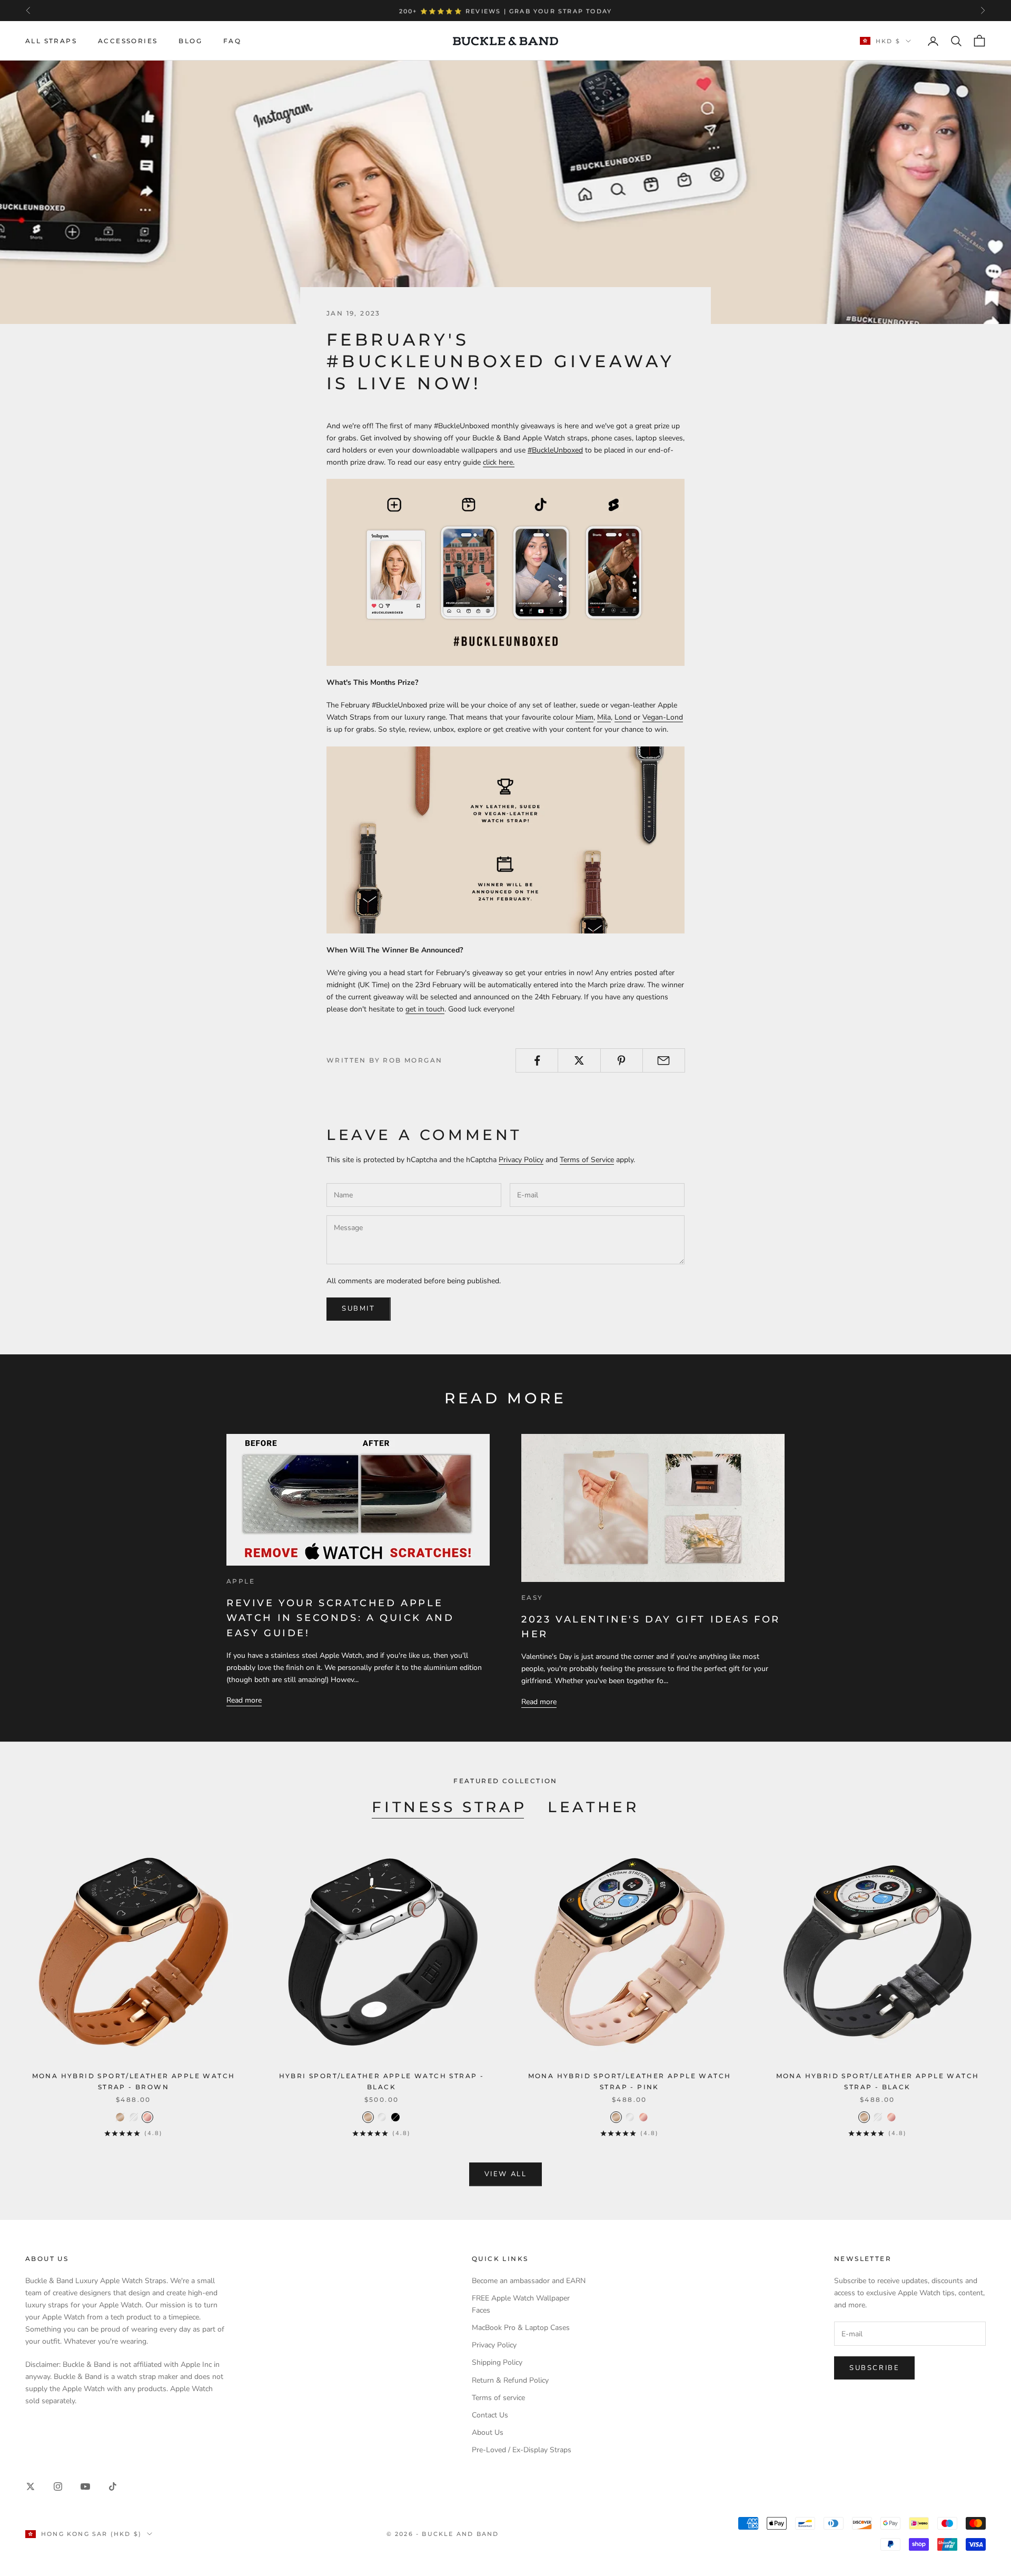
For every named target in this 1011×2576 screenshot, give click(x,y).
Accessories (128, 41)
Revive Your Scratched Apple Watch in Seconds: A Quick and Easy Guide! (340, 1618)
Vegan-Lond (663, 717)
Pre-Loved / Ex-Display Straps (522, 2450)
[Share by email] (664, 1060)
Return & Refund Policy (510, 2380)
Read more (244, 1700)
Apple (241, 1581)
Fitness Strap (449, 1807)
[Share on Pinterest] (622, 1060)
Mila (604, 717)
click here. (499, 462)
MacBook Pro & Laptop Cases (521, 2328)
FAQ (232, 41)
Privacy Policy (521, 1160)
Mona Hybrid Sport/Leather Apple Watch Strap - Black (878, 2081)
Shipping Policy (497, 2362)
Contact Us (490, 2415)
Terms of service (498, 2398)
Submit (359, 1309)
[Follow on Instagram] (58, 2486)
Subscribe (874, 2368)
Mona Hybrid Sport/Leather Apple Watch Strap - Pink (630, 2081)
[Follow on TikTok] (113, 2486)
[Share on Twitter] (579, 1060)
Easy (532, 1597)
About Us (488, 2432)
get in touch (425, 1009)
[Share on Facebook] (537, 1060)
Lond (623, 717)
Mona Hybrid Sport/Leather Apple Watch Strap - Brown (134, 2081)
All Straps (51, 41)
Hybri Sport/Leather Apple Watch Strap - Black (382, 2081)
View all (506, 2174)
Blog (190, 41)
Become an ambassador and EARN (529, 2281)
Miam (584, 717)
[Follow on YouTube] (85, 2486)
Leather (593, 1807)
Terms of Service (587, 1160)
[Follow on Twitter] (31, 2486)
